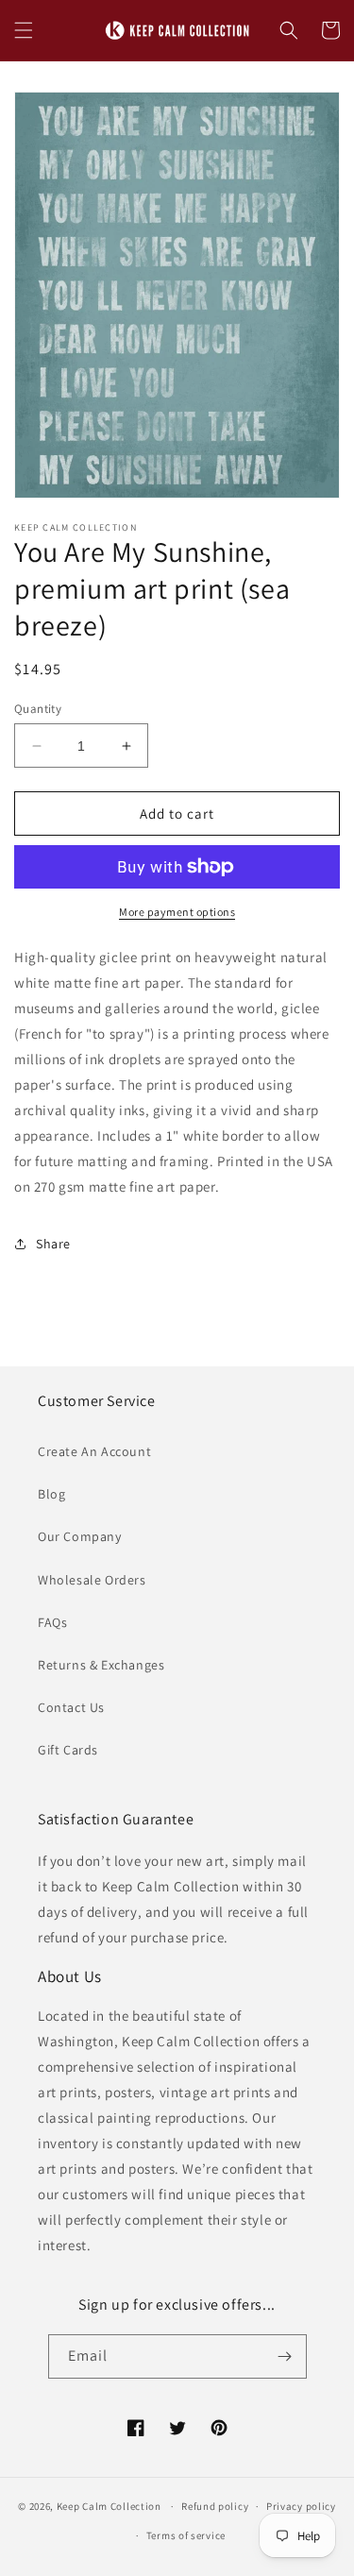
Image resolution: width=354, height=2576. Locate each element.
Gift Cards (68, 1750)
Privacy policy (301, 2506)
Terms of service (186, 2535)
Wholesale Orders (92, 1580)
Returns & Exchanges (101, 1665)
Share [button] (53, 1244)
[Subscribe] (285, 2356)
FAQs (52, 1622)
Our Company (80, 1536)
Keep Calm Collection (109, 2506)
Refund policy (215, 2506)
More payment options (177, 912)
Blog (51, 1494)
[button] (24, 30)
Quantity (38, 709)
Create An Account (94, 1451)
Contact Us (71, 1707)
